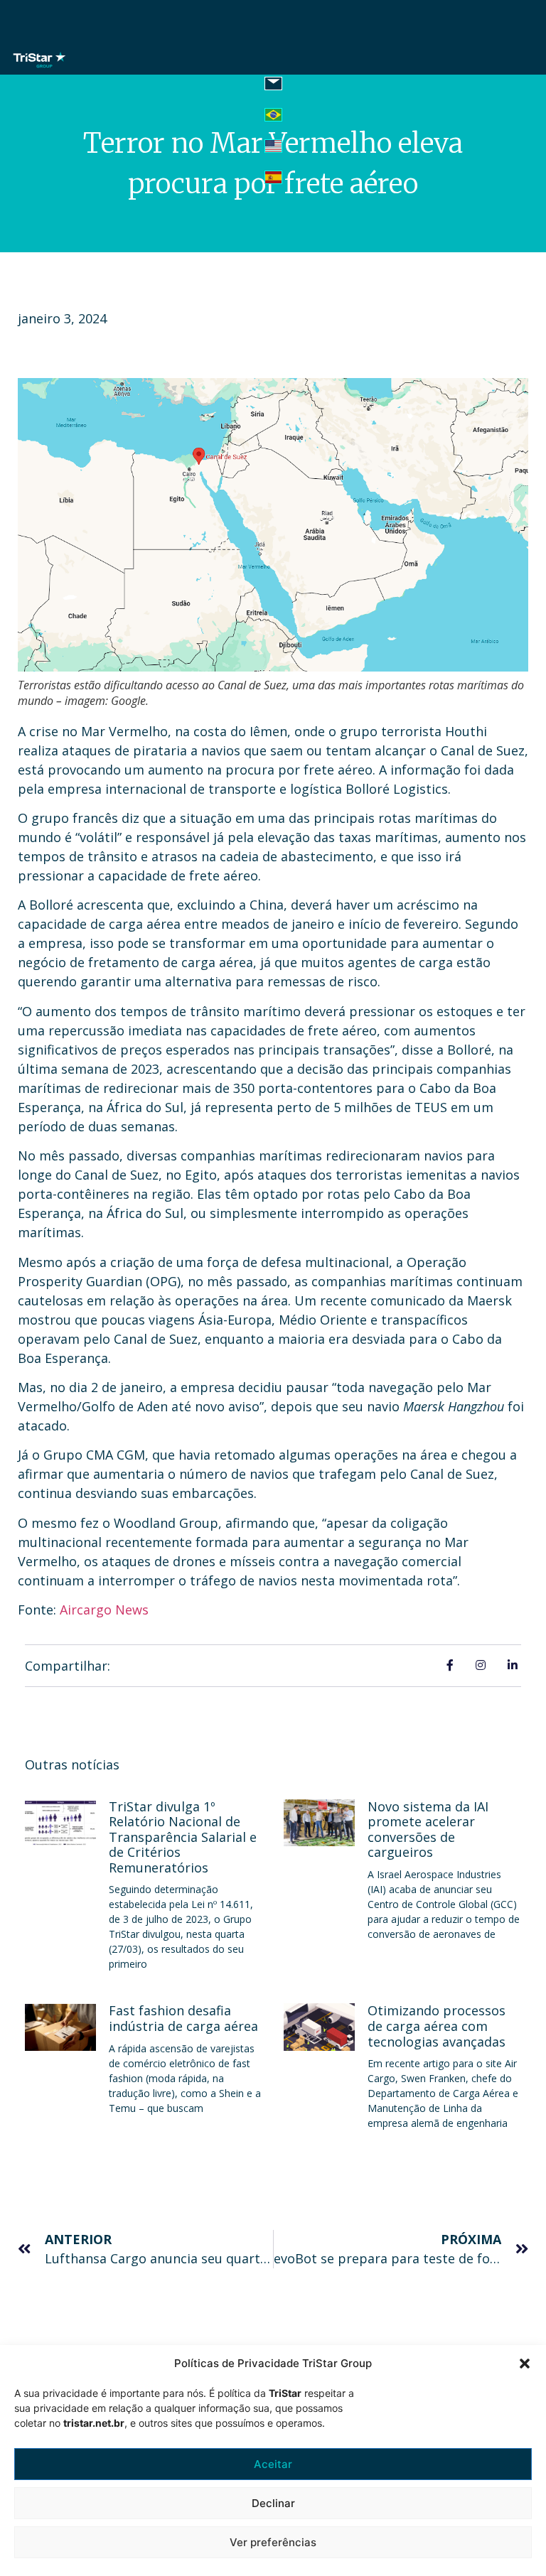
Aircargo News (104, 1610)
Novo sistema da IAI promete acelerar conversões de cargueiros (428, 1829)
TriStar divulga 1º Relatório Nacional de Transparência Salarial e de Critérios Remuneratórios (183, 1837)
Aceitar (273, 2464)
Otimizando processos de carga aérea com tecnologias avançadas (437, 2026)
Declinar (273, 2503)
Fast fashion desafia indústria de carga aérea (183, 2018)
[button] (525, 2364)
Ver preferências (273, 2542)
